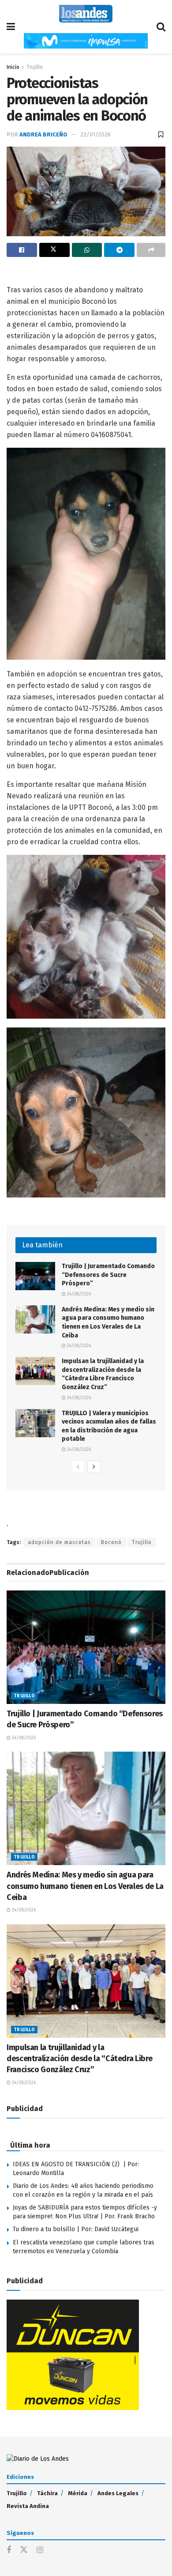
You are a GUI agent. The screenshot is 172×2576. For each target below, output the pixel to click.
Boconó (111, 1542)
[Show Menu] (11, 27)
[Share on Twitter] (54, 250)
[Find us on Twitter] (24, 2550)
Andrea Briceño (43, 134)
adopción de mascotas (59, 1542)
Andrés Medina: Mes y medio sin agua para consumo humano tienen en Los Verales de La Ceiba (85, 1886)
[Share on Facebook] (22, 250)
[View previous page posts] (78, 1467)
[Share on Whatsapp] (87, 250)
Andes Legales (118, 2493)
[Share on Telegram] (119, 250)
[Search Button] (161, 27)
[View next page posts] (94, 1467)
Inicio (13, 67)
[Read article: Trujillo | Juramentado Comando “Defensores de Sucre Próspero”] (35, 1276)
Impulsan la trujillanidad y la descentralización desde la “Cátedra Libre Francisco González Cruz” (79, 2059)
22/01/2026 (95, 134)
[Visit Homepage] (86, 14)
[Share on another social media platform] (151, 250)
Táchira (47, 2493)
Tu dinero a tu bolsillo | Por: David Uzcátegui (76, 2229)
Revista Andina (28, 2506)
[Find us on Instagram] (40, 2550)
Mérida (78, 2493)
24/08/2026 (78, 1294)
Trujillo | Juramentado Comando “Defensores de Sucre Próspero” (108, 1275)
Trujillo (35, 67)
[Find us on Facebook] (9, 2550)
